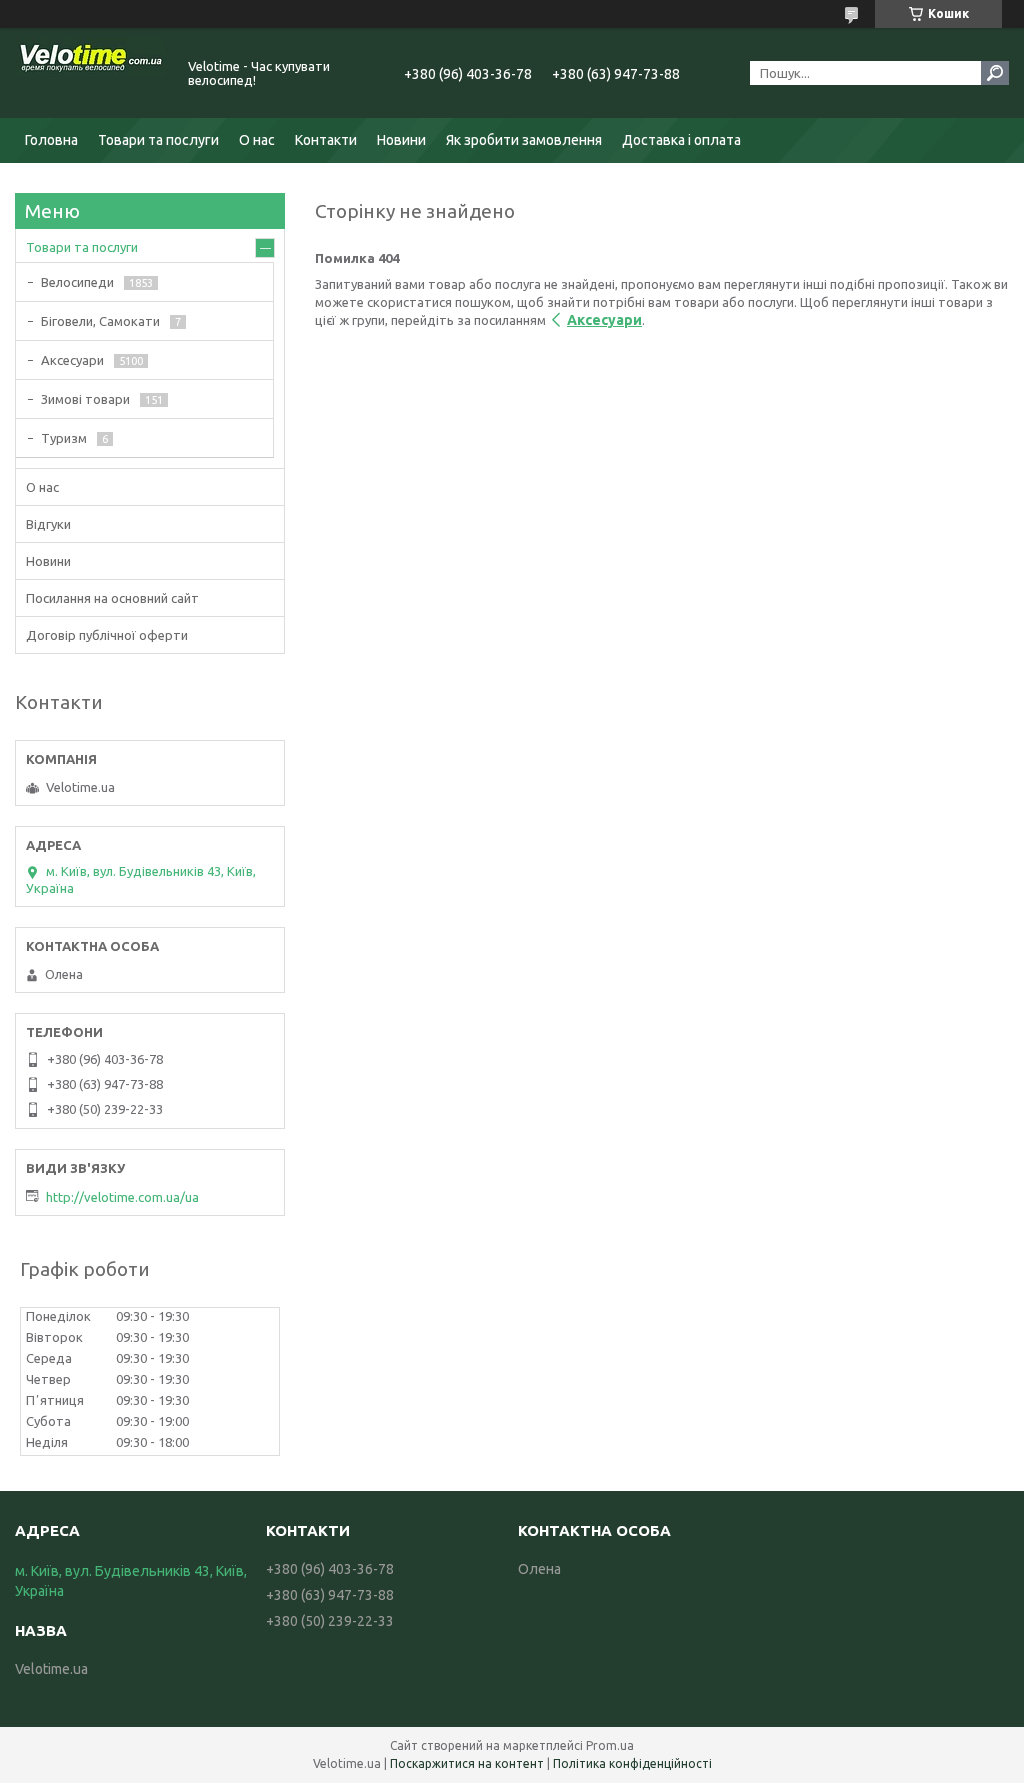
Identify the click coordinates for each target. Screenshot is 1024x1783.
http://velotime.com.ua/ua (122, 1197)
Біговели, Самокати (100, 321)
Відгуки (48, 524)
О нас (257, 140)
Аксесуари (604, 320)
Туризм (64, 438)
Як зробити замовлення (524, 140)
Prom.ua (610, 1745)
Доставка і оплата (681, 140)
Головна (51, 140)
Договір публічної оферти (107, 635)
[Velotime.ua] (90, 73)
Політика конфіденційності (632, 1763)
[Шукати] (995, 73)
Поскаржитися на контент (467, 1763)
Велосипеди (77, 282)
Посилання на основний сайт (112, 598)
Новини (401, 140)
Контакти (326, 140)
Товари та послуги (158, 140)
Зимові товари (85, 399)
